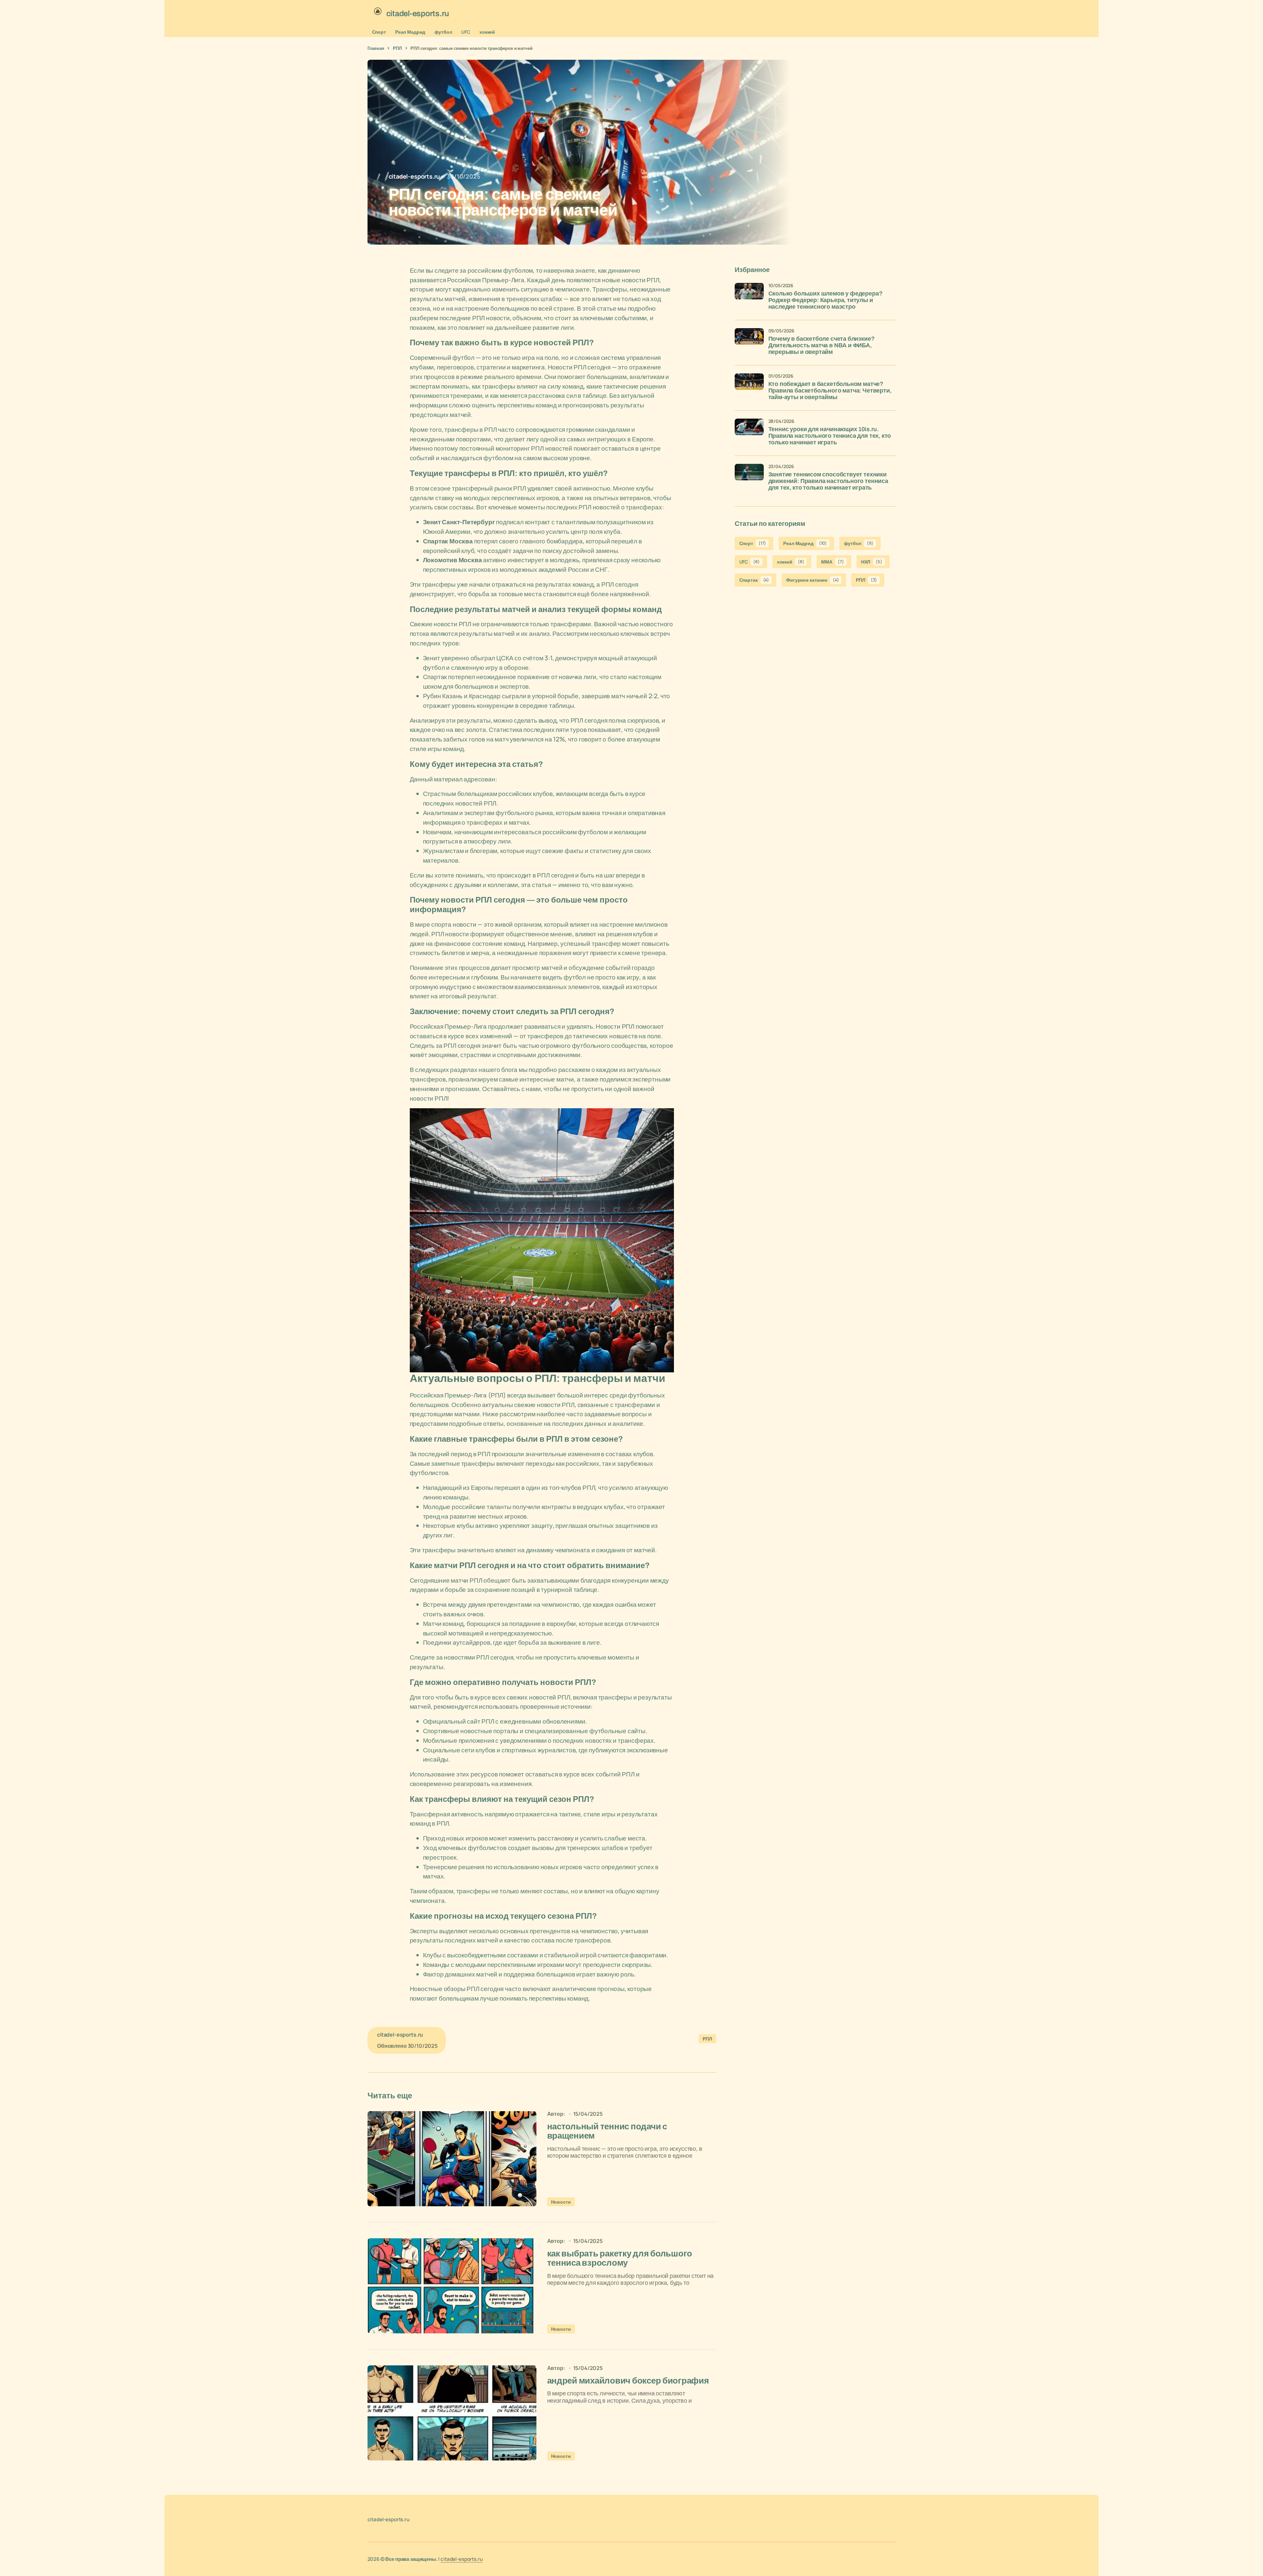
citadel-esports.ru (461, 2559)
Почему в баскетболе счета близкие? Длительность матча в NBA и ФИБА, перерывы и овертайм (822, 345)
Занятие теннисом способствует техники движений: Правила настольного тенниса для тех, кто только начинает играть (828, 481)
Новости (561, 2202)
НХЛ (872, 561)
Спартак (754, 580)
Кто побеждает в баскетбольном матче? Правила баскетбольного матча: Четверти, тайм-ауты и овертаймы (830, 391)
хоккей (487, 32)
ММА (832, 561)
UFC (466, 32)
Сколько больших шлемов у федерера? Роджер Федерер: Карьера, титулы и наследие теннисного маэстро (825, 300)
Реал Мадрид (410, 32)
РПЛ (397, 48)
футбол (443, 32)
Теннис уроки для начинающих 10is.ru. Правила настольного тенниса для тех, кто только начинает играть (830, 436)
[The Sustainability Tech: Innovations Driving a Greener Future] (452, 2159)
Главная (376, 48)
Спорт (379, 32)
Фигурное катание (812, 580)
